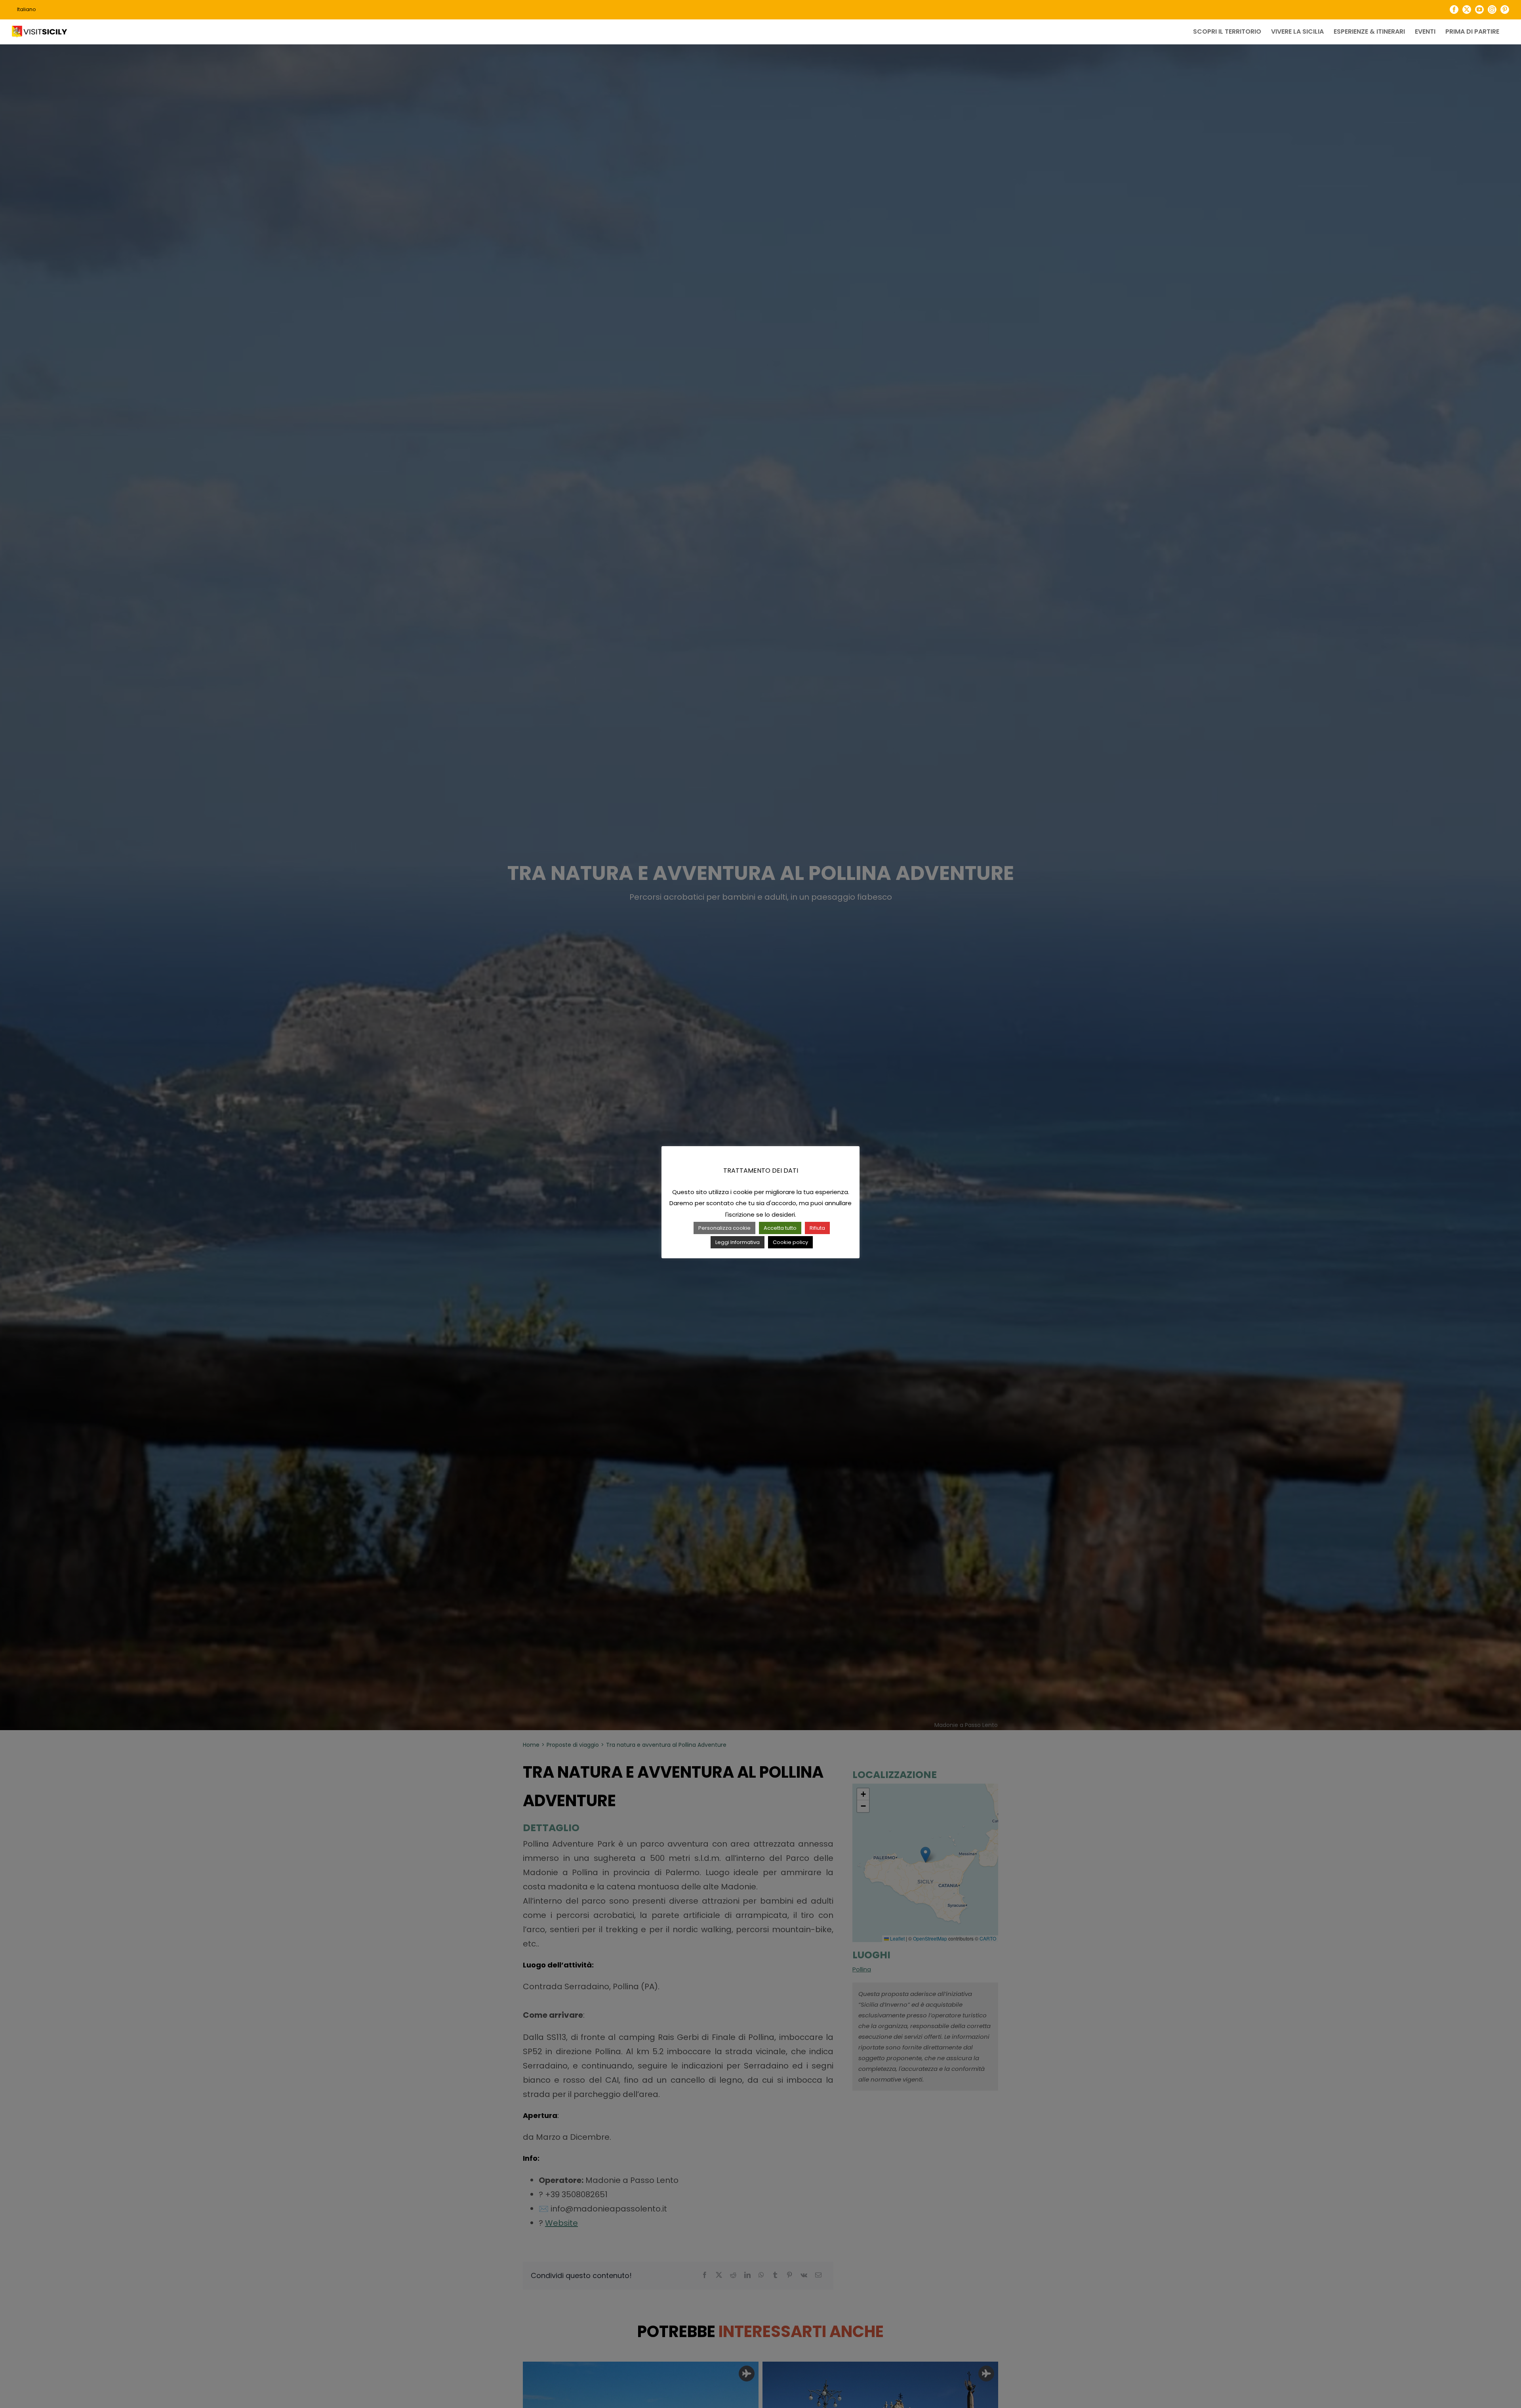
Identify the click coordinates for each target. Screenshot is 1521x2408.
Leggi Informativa (738, 1242)
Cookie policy (790, 1242)
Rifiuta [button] (817, 1228)
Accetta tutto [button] (780, 1228)
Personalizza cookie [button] (724, 1228)
